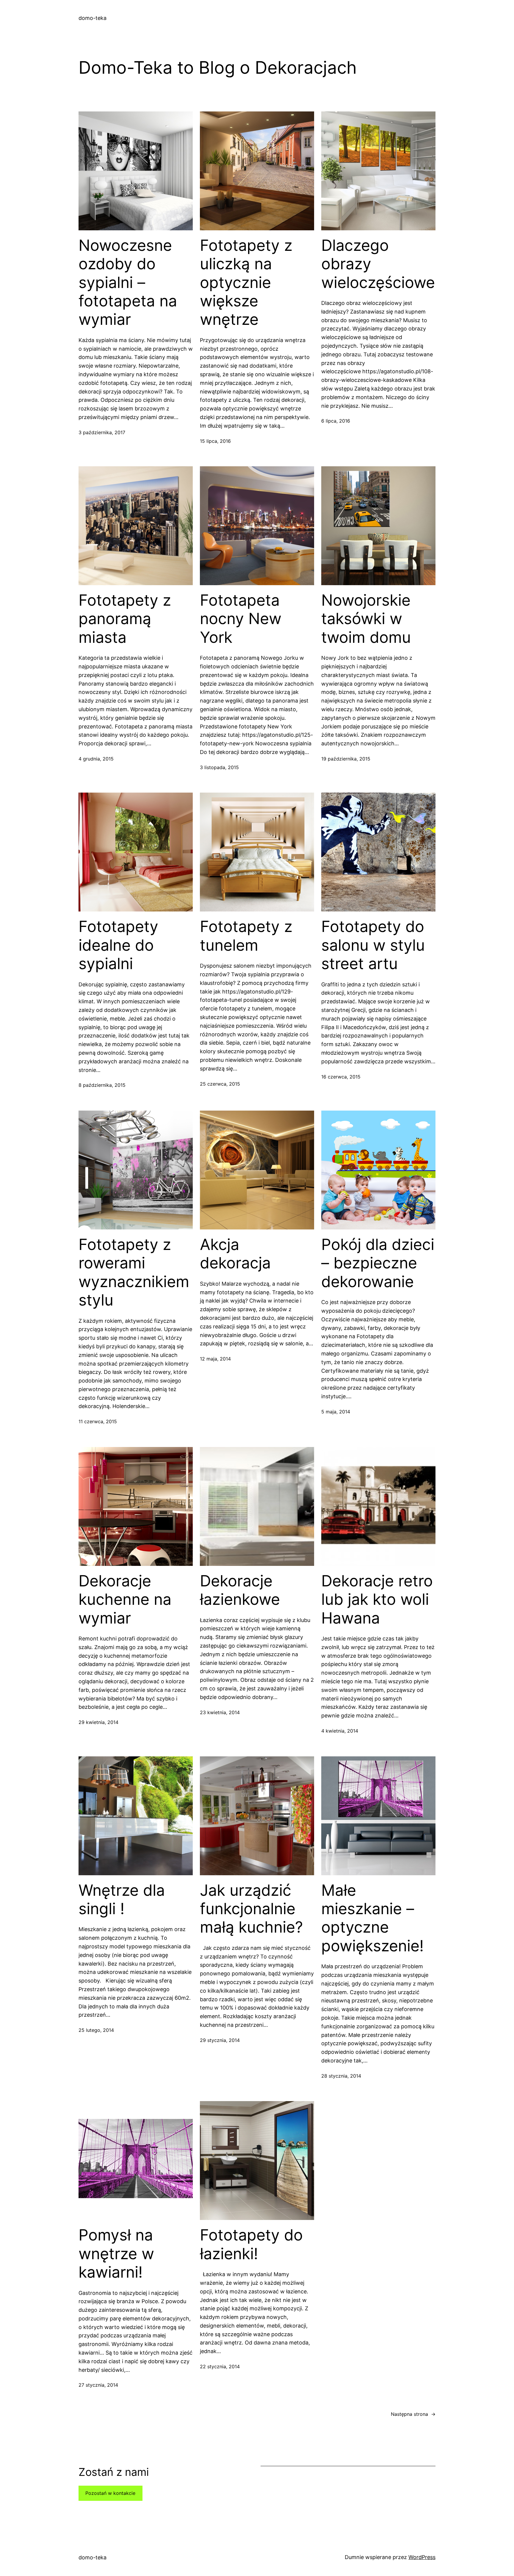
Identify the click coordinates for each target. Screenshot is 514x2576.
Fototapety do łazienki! (251, 2244)
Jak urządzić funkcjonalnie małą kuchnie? (251, 1909)
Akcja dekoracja (235, 1254)
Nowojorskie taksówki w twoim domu (366, 619)
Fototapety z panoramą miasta (125, 619)
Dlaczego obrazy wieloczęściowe (378, 264)
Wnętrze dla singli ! (122, 1900)
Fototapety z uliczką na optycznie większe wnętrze (246, 283)
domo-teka (93, 18)
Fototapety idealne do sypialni (118, 945)
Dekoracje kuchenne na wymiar (125, 1600)
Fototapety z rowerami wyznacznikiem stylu (134, 1272)
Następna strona (413, 2414)
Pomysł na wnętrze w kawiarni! (116, 2254)
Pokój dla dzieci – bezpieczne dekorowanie (378, 1263)
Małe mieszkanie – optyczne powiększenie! (372, 1918)
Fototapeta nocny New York (241, 619)
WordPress (422, 2557)
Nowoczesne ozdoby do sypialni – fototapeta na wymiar (128, 283)
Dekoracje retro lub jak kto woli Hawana (377, 1600)
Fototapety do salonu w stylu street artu (373, 945)
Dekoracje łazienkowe (240, 1590)
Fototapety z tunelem (246, 936)
